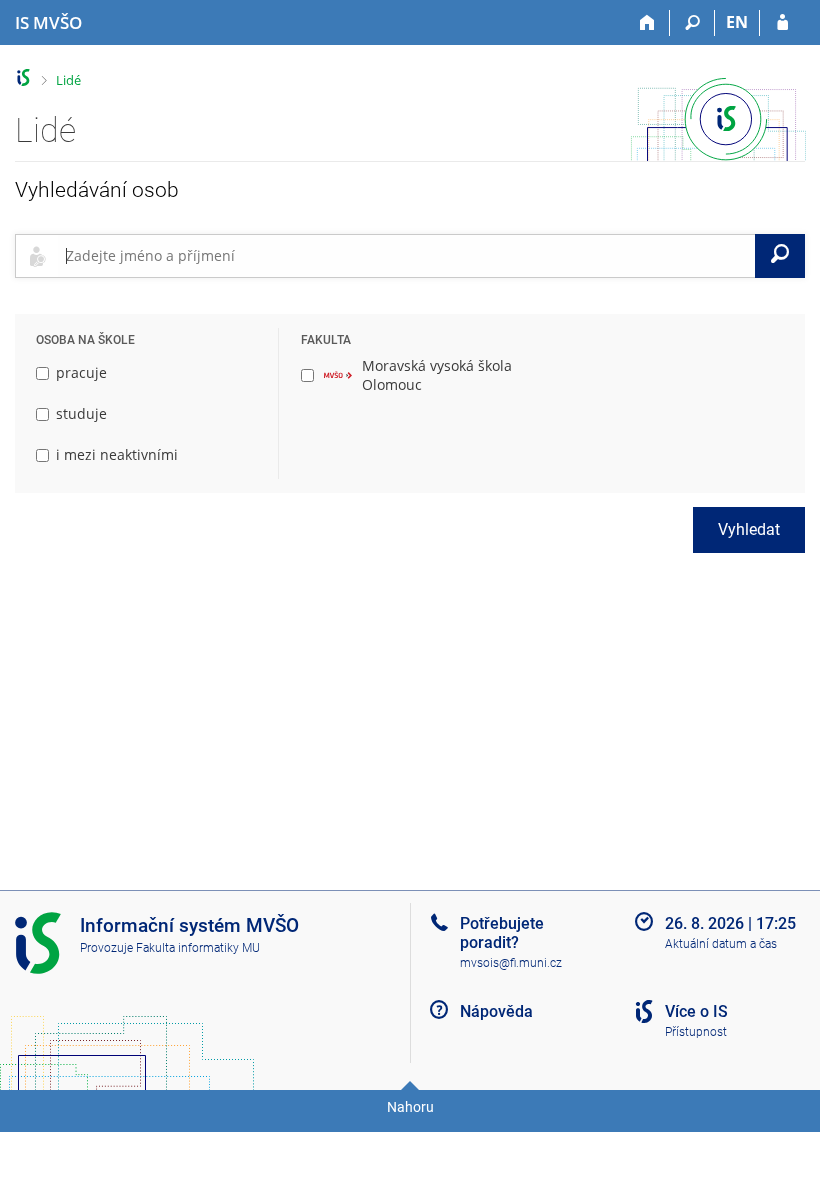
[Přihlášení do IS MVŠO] (782, 23)
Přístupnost (696, 1032)
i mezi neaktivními (117, 454)
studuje (81, 413)
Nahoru (410, 1107)
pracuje (81, 372)
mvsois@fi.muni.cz (511, 963)
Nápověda (496, 1011)
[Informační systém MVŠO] (23, 77)
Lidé (68, 80)
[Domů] (647, 23)
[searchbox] (406, 256)
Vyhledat (749, 529)
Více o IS (696, 1011)
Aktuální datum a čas (721, 944)
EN (737, 22)
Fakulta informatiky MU (198, 948)
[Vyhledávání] (692, 23)
